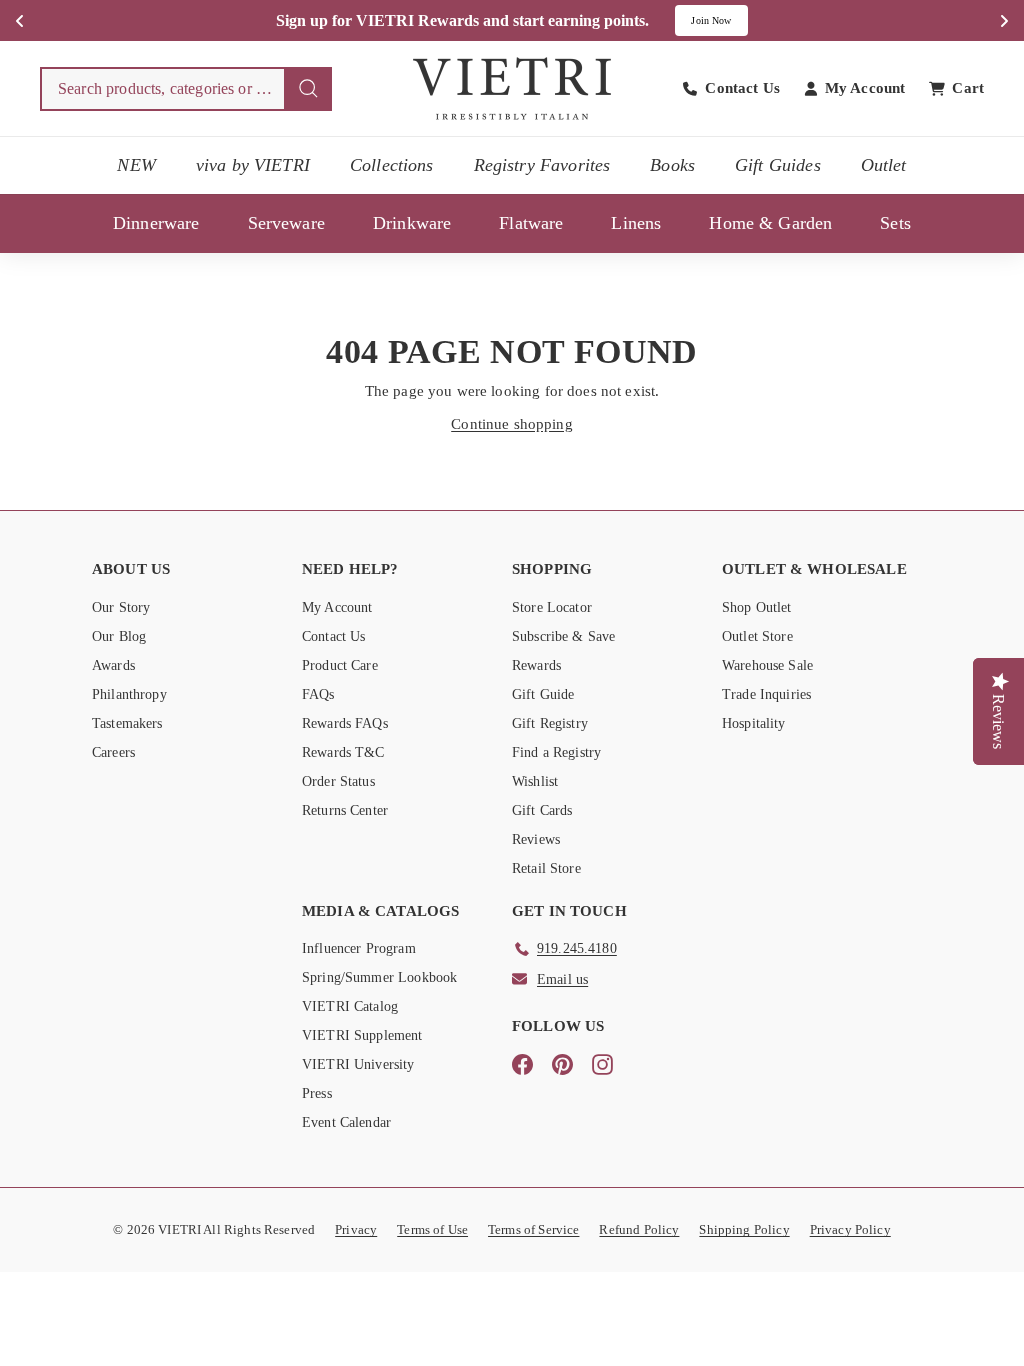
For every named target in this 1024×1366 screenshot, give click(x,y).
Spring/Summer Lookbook (379, 977)
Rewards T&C (343, 752)
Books (672, 165)
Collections (392, 165)
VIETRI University (358, 1064)
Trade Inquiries (766, 694)
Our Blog (119, 636)
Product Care (340, 665)
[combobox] (186, 89)
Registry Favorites (542, 165)
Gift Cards (542, 810)
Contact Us (334, 636)
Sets (895, 223)
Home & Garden (770, 223)
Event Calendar (346, 1122)
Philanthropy (129, 694)
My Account (337, 607)
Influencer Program (359, 948)
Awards (113, 665)
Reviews (536, 839)
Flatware (531, 223)
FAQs (318, 694)
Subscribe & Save (563, 636)
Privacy (356, 1229)
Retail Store (546, 868)
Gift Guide (543, 694)
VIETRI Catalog (350, 1006)
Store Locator (552, 607)
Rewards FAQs (345, 723)
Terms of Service (533, 1229)
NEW (136, 165)
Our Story (121, 607)
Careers (113, 752)
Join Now (711, 20)
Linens (636, 223)
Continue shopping (512, 424)
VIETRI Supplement (362, 1035)
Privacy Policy (850, 1229)
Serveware (286, 223)
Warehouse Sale (767, 665)
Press (317, 1093)
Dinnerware (156, 223)
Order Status (338, 781)
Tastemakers (127, 723)
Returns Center (345, 810)
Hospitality (754, 723)
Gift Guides (778, 165)
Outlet (884, 165)
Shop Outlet (757, 607)
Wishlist (535, 781)
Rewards (536, 665)
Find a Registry (556, 752)
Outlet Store (757, 636)
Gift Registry (550, 723)
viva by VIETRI (253, 165)
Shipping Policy (744, 1229)
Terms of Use (432, 1229)
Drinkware (412, 223)
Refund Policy (639, 1229)
